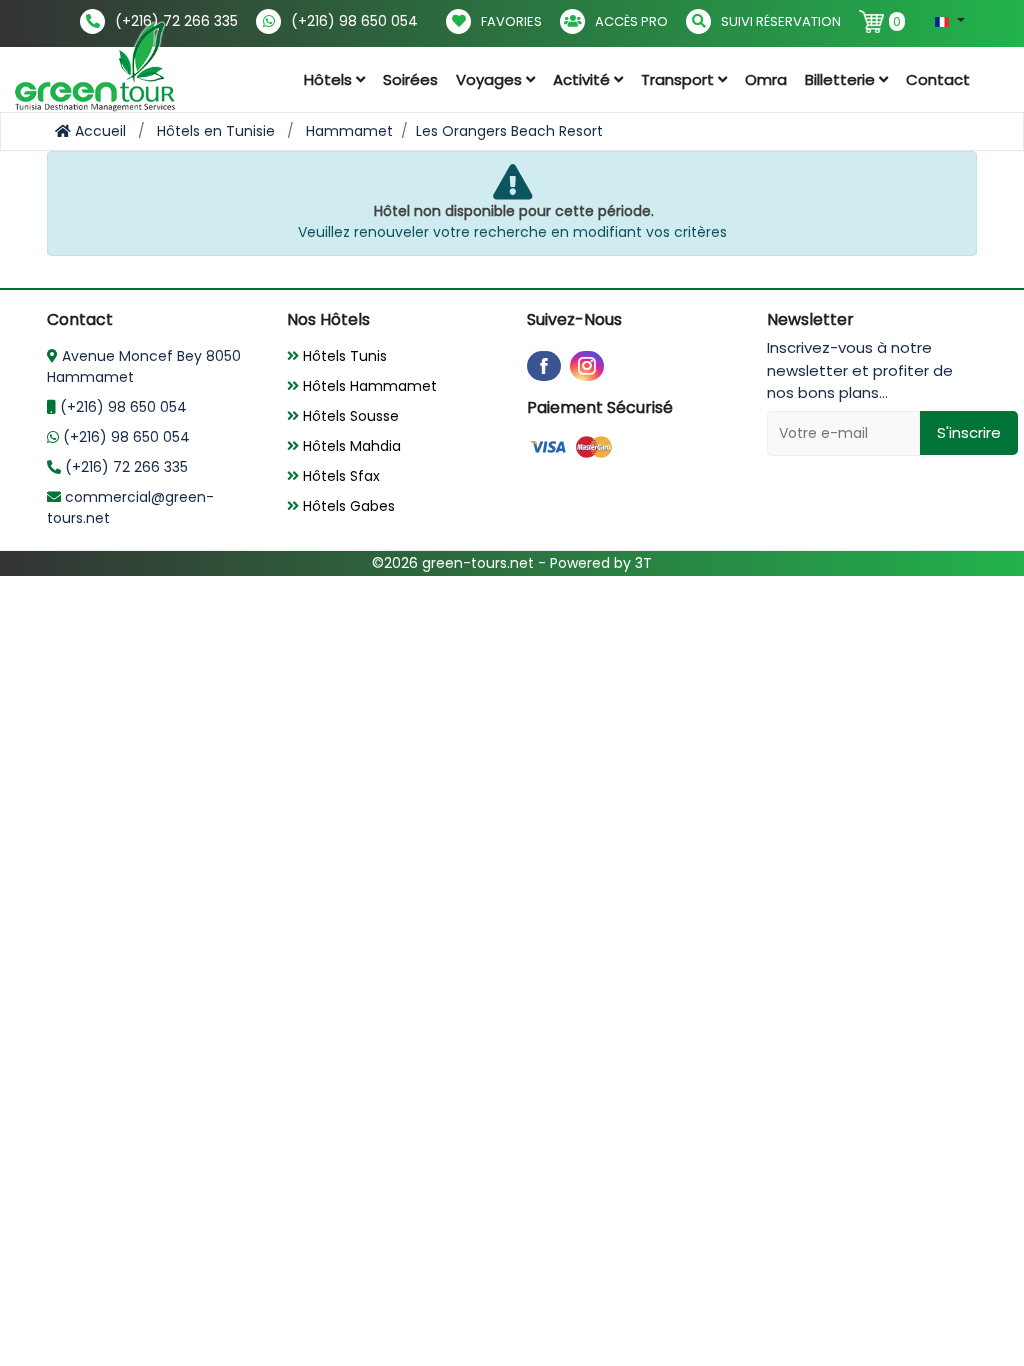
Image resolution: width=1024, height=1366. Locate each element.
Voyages (491, 79)
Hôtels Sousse (349, 416)
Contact (938, 79)
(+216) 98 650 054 (354, 21)
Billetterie (842, 79)
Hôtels (330, 79)
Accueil (98, 131)
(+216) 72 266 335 (176, 21)
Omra (766, 79)
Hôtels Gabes (347, 506)
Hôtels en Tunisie (216, 131)
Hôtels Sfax (339, 476)
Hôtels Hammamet (368, 386)
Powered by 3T (601, 563)
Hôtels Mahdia (350, 446)
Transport (679, 79)
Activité (583, 79)
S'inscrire (969, 432)
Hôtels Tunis (343, 356)
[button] (950, 21)
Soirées (410, 79)
